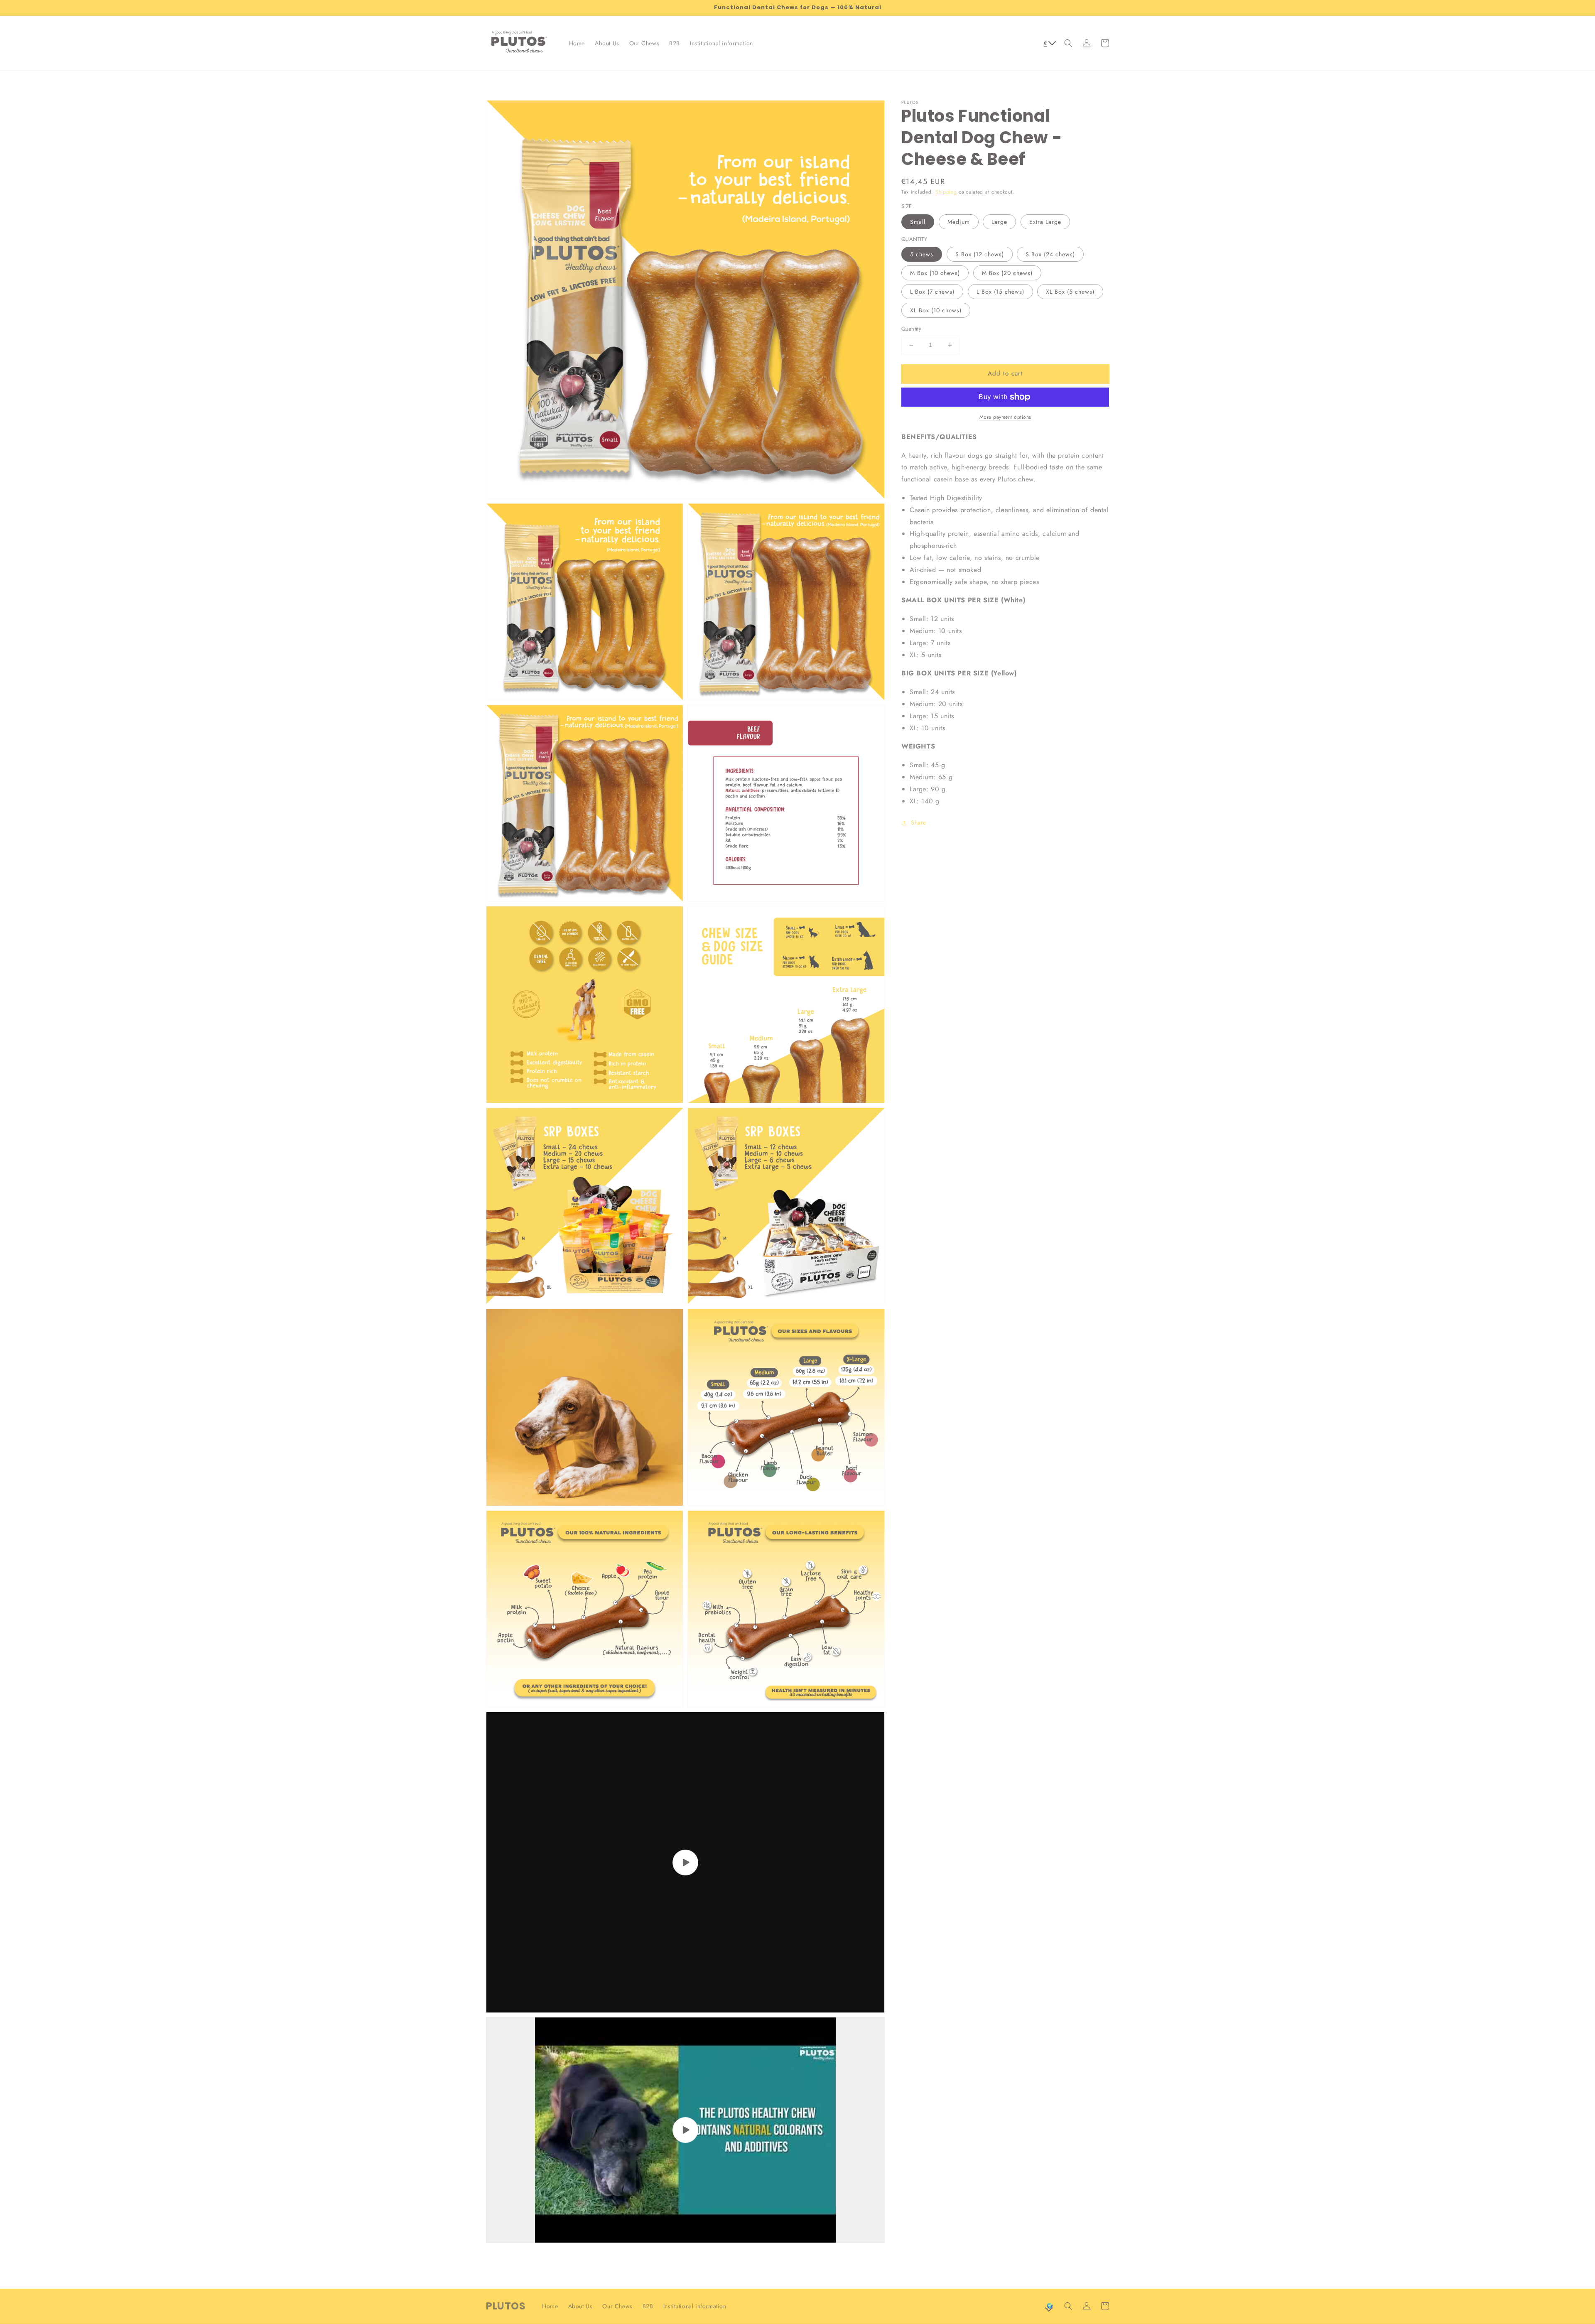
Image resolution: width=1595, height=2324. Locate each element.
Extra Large (1045, 222)
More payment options (1005, 417)
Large (999, 222)
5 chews (922, 255)
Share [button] (919, 823)
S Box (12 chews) (980, 255)
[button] (1068, 43)
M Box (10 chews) (935, 273)
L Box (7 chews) (932, 292)
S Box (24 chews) (1050, 255)
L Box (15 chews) (1000, 292)
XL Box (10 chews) (936, 311)
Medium (959, 222)
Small (918, 222)
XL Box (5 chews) (1070, 292)
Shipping (946, 192)
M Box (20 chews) (1007, 273)
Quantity (911, 329)
